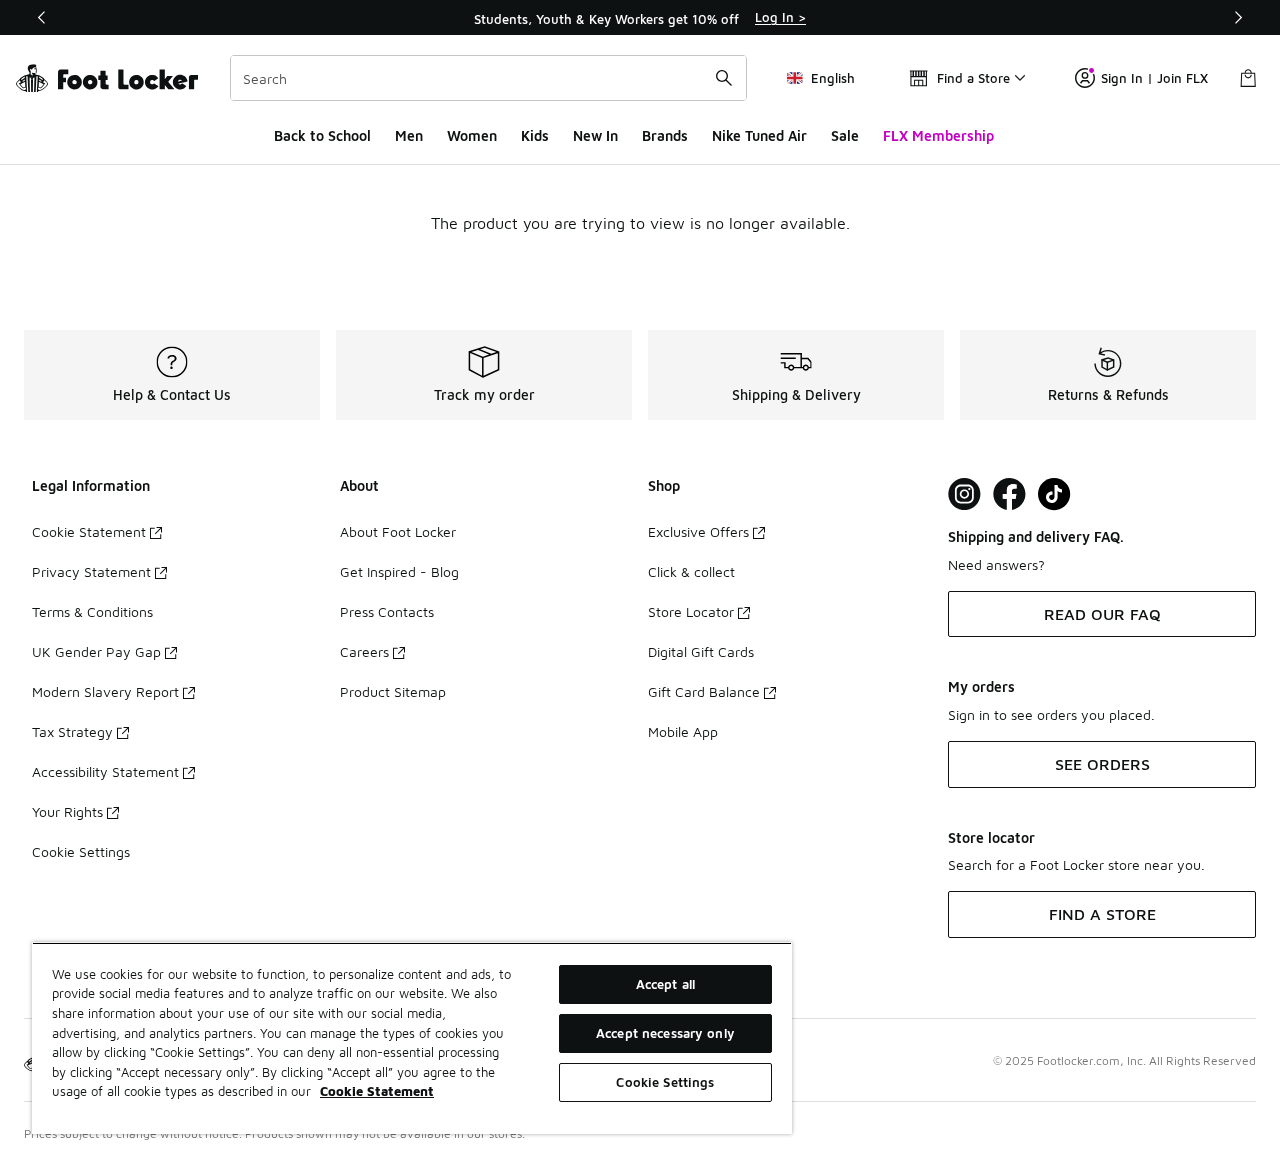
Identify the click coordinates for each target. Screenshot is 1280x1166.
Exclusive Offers (698, 531)
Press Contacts (387, 611)
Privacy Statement (91, 571)
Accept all (665, 984)
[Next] (1238, 17)
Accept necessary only (665, 1033)
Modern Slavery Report (105, 691)
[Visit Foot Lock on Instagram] (964, 494)
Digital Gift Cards (701, 651)
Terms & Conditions (92, 611)
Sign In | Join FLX (1154, 78)
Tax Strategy (72, 731)
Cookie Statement (89, 531)
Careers (364, 651)
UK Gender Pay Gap (96, 651)
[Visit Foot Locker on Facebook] (1009, 494)
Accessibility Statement (105, 771)
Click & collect (691, 571)
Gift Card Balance (704, 691)
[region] (640, 18)
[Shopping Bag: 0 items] (1248, 78)
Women (472, 135)
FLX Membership (938, 135)
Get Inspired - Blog (399, 571)
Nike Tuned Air (759, 135)
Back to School (322, 135)
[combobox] (488, 78)
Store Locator (691, 611)
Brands (665, 135)
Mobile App (683, 731)
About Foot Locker (398, 531)
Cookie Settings (81, 851)
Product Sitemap (393, 691)
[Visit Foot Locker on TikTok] (1054, 494)
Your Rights (67, 811)
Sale (845, 135)
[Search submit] (724, 78)
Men (409, 135)
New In (595, 135)
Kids (535, 135)
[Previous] (42, 17)
